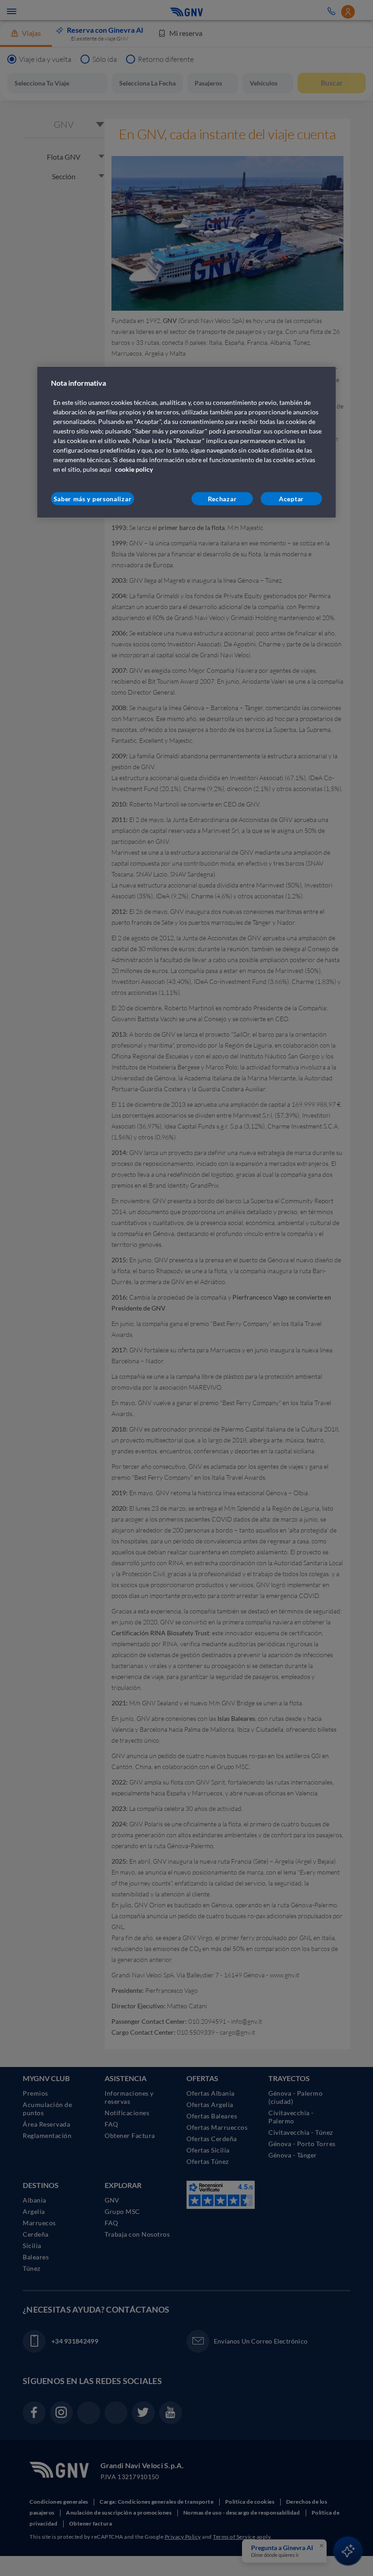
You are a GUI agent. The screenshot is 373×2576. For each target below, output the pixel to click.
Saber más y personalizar (93, 499)
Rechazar (222, 499)
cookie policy (134, 469)
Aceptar (291, 499)
